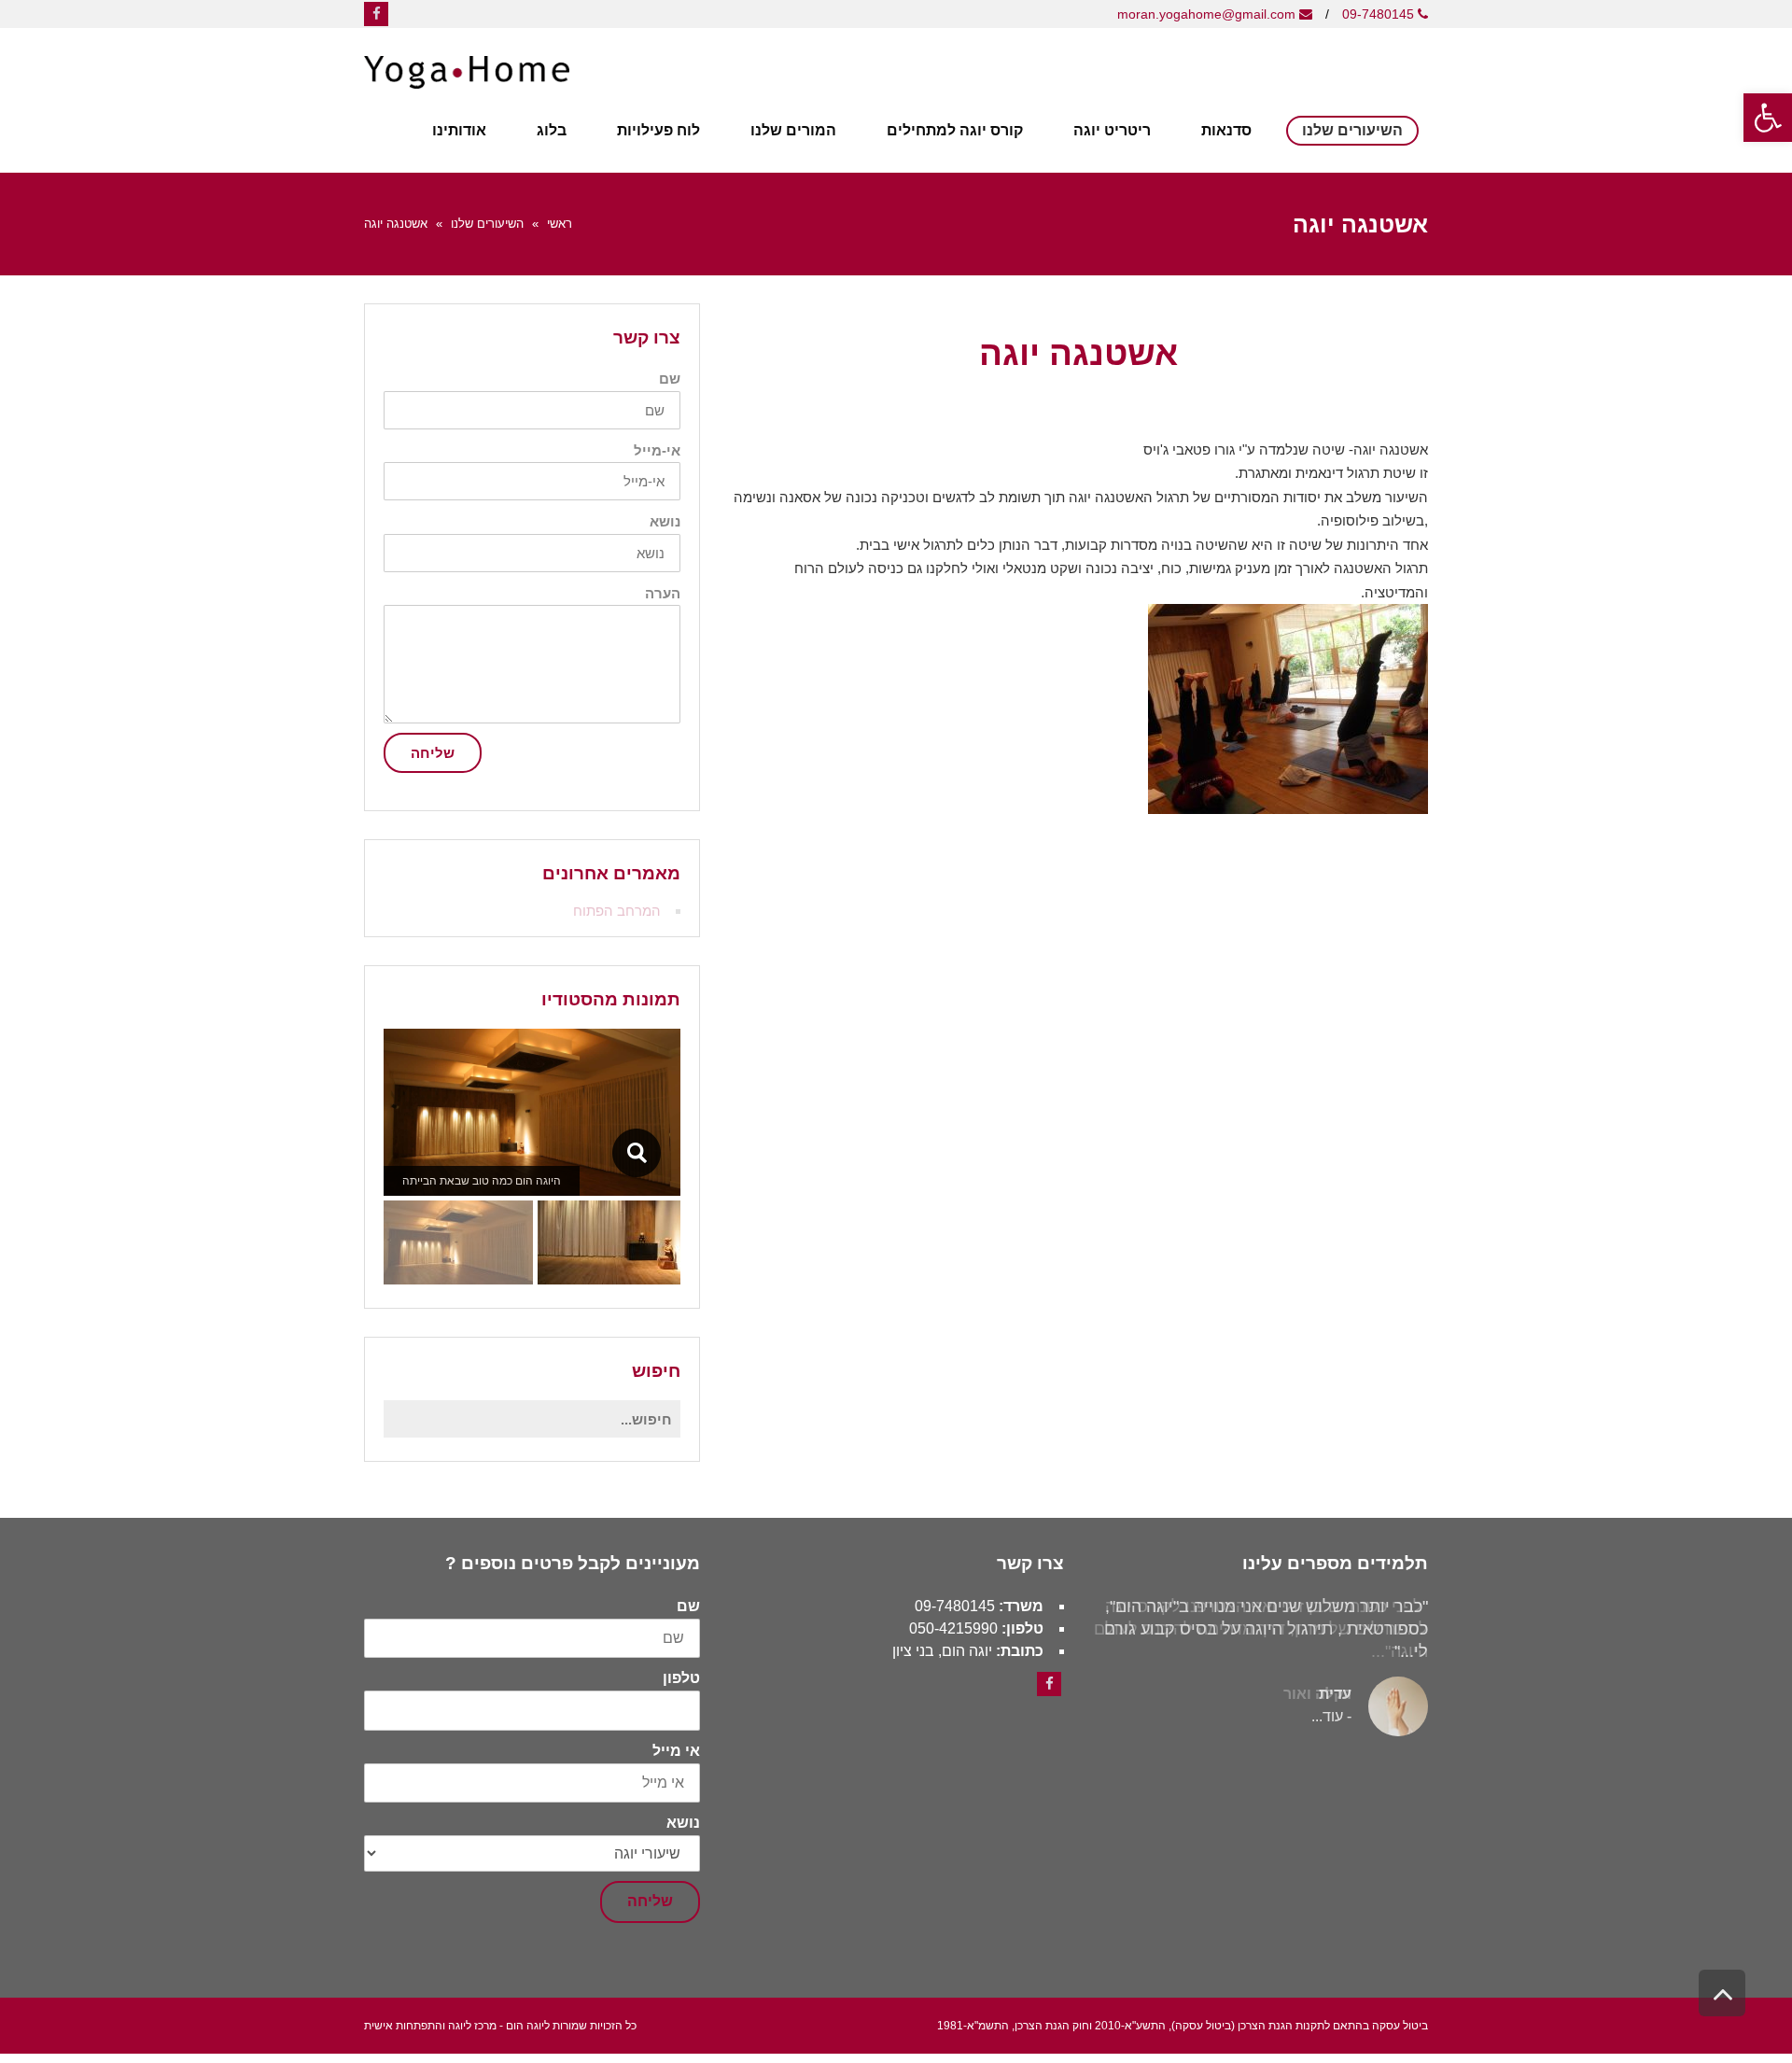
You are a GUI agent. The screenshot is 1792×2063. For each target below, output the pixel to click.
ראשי (560, 224)
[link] (1049, 1684)
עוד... (1327, 1716)
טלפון (681, 1678)
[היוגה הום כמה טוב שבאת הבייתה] (636, 1153)
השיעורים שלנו (487, 224)
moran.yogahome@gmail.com (1208, 14)
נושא (665, 521)
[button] (1078, 826)
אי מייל (676, 1751)
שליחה (433, 753)
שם (670, 379)
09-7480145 (1378, 14)
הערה (663, 593)
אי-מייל (657, 450)
